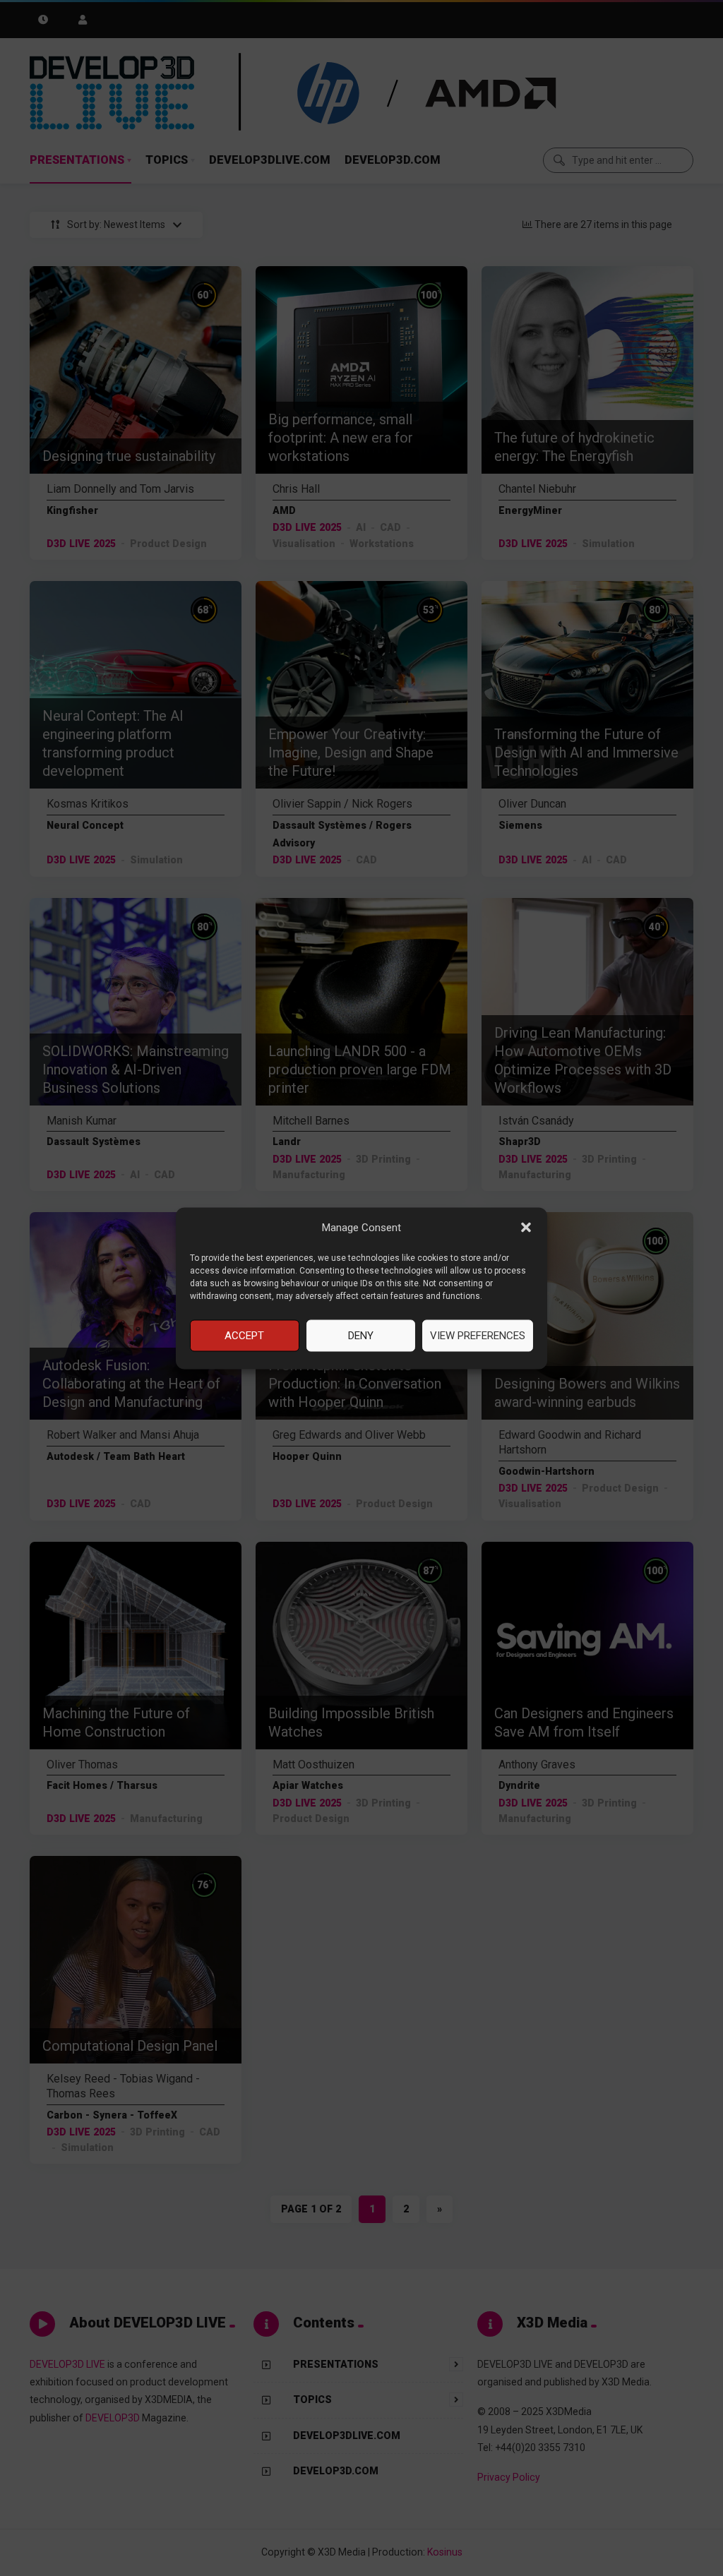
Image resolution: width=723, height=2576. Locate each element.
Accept (244, 1336)
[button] (526, 1228)
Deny (361, 1336)
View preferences (478, 1336)
